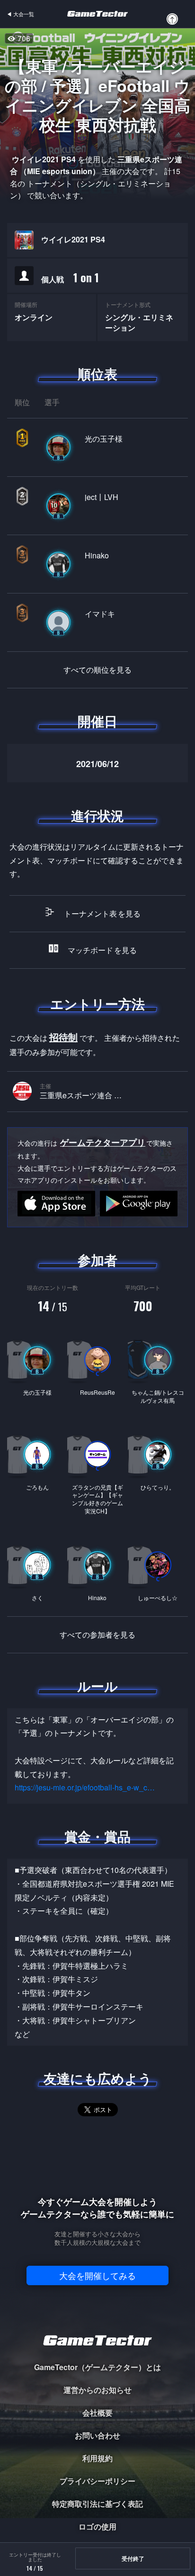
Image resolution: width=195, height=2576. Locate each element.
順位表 (97, 374)
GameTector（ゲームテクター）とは (97, 2367)
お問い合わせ (97, 2435)
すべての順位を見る (97, 670)
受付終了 (133, 2558)
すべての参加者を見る (97, 1635)
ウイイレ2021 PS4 (73, 240)
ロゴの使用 (97, 2526)
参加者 (97, 1260)
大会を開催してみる (97, 2275)
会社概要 (97, 2413)
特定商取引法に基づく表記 (97, 2504)
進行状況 (97, 815)
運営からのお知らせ (97, 2390)
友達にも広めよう (98, 2078)
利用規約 (97, 2458)
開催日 (97, 721)
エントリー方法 (97, 1004)
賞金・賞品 (97, 1836)
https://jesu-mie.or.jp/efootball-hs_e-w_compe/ (86, 1787)
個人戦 (70, 277)
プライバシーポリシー (97, 2481)
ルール (97, 1686)
